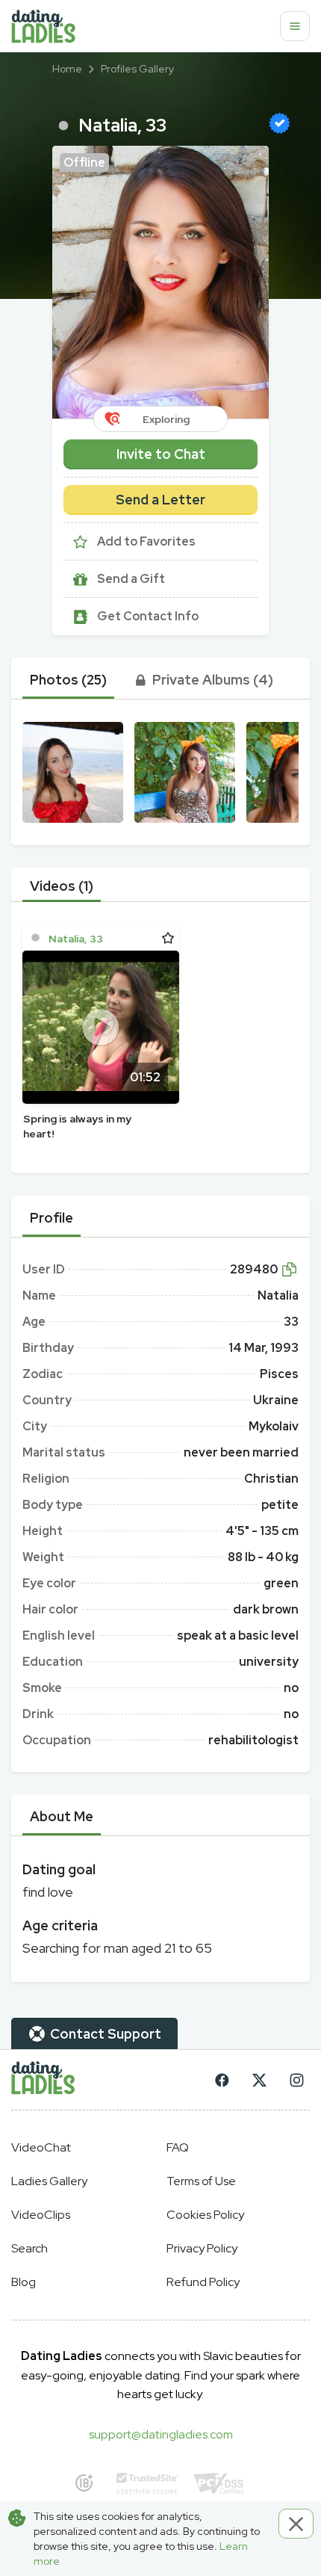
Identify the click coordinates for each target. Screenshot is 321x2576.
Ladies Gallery (49, 2181)
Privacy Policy (202, 2248)
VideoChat (41, 2147)
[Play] (101, 1027)
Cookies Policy (205, 2215)
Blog (24, 2282)
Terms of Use (201, 2181)
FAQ (178, 2147)
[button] (160, 282)
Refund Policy (203, 2282)
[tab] (68, 680)
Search (29, 2248)
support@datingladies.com (161, 2434)
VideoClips (41, 2215)
